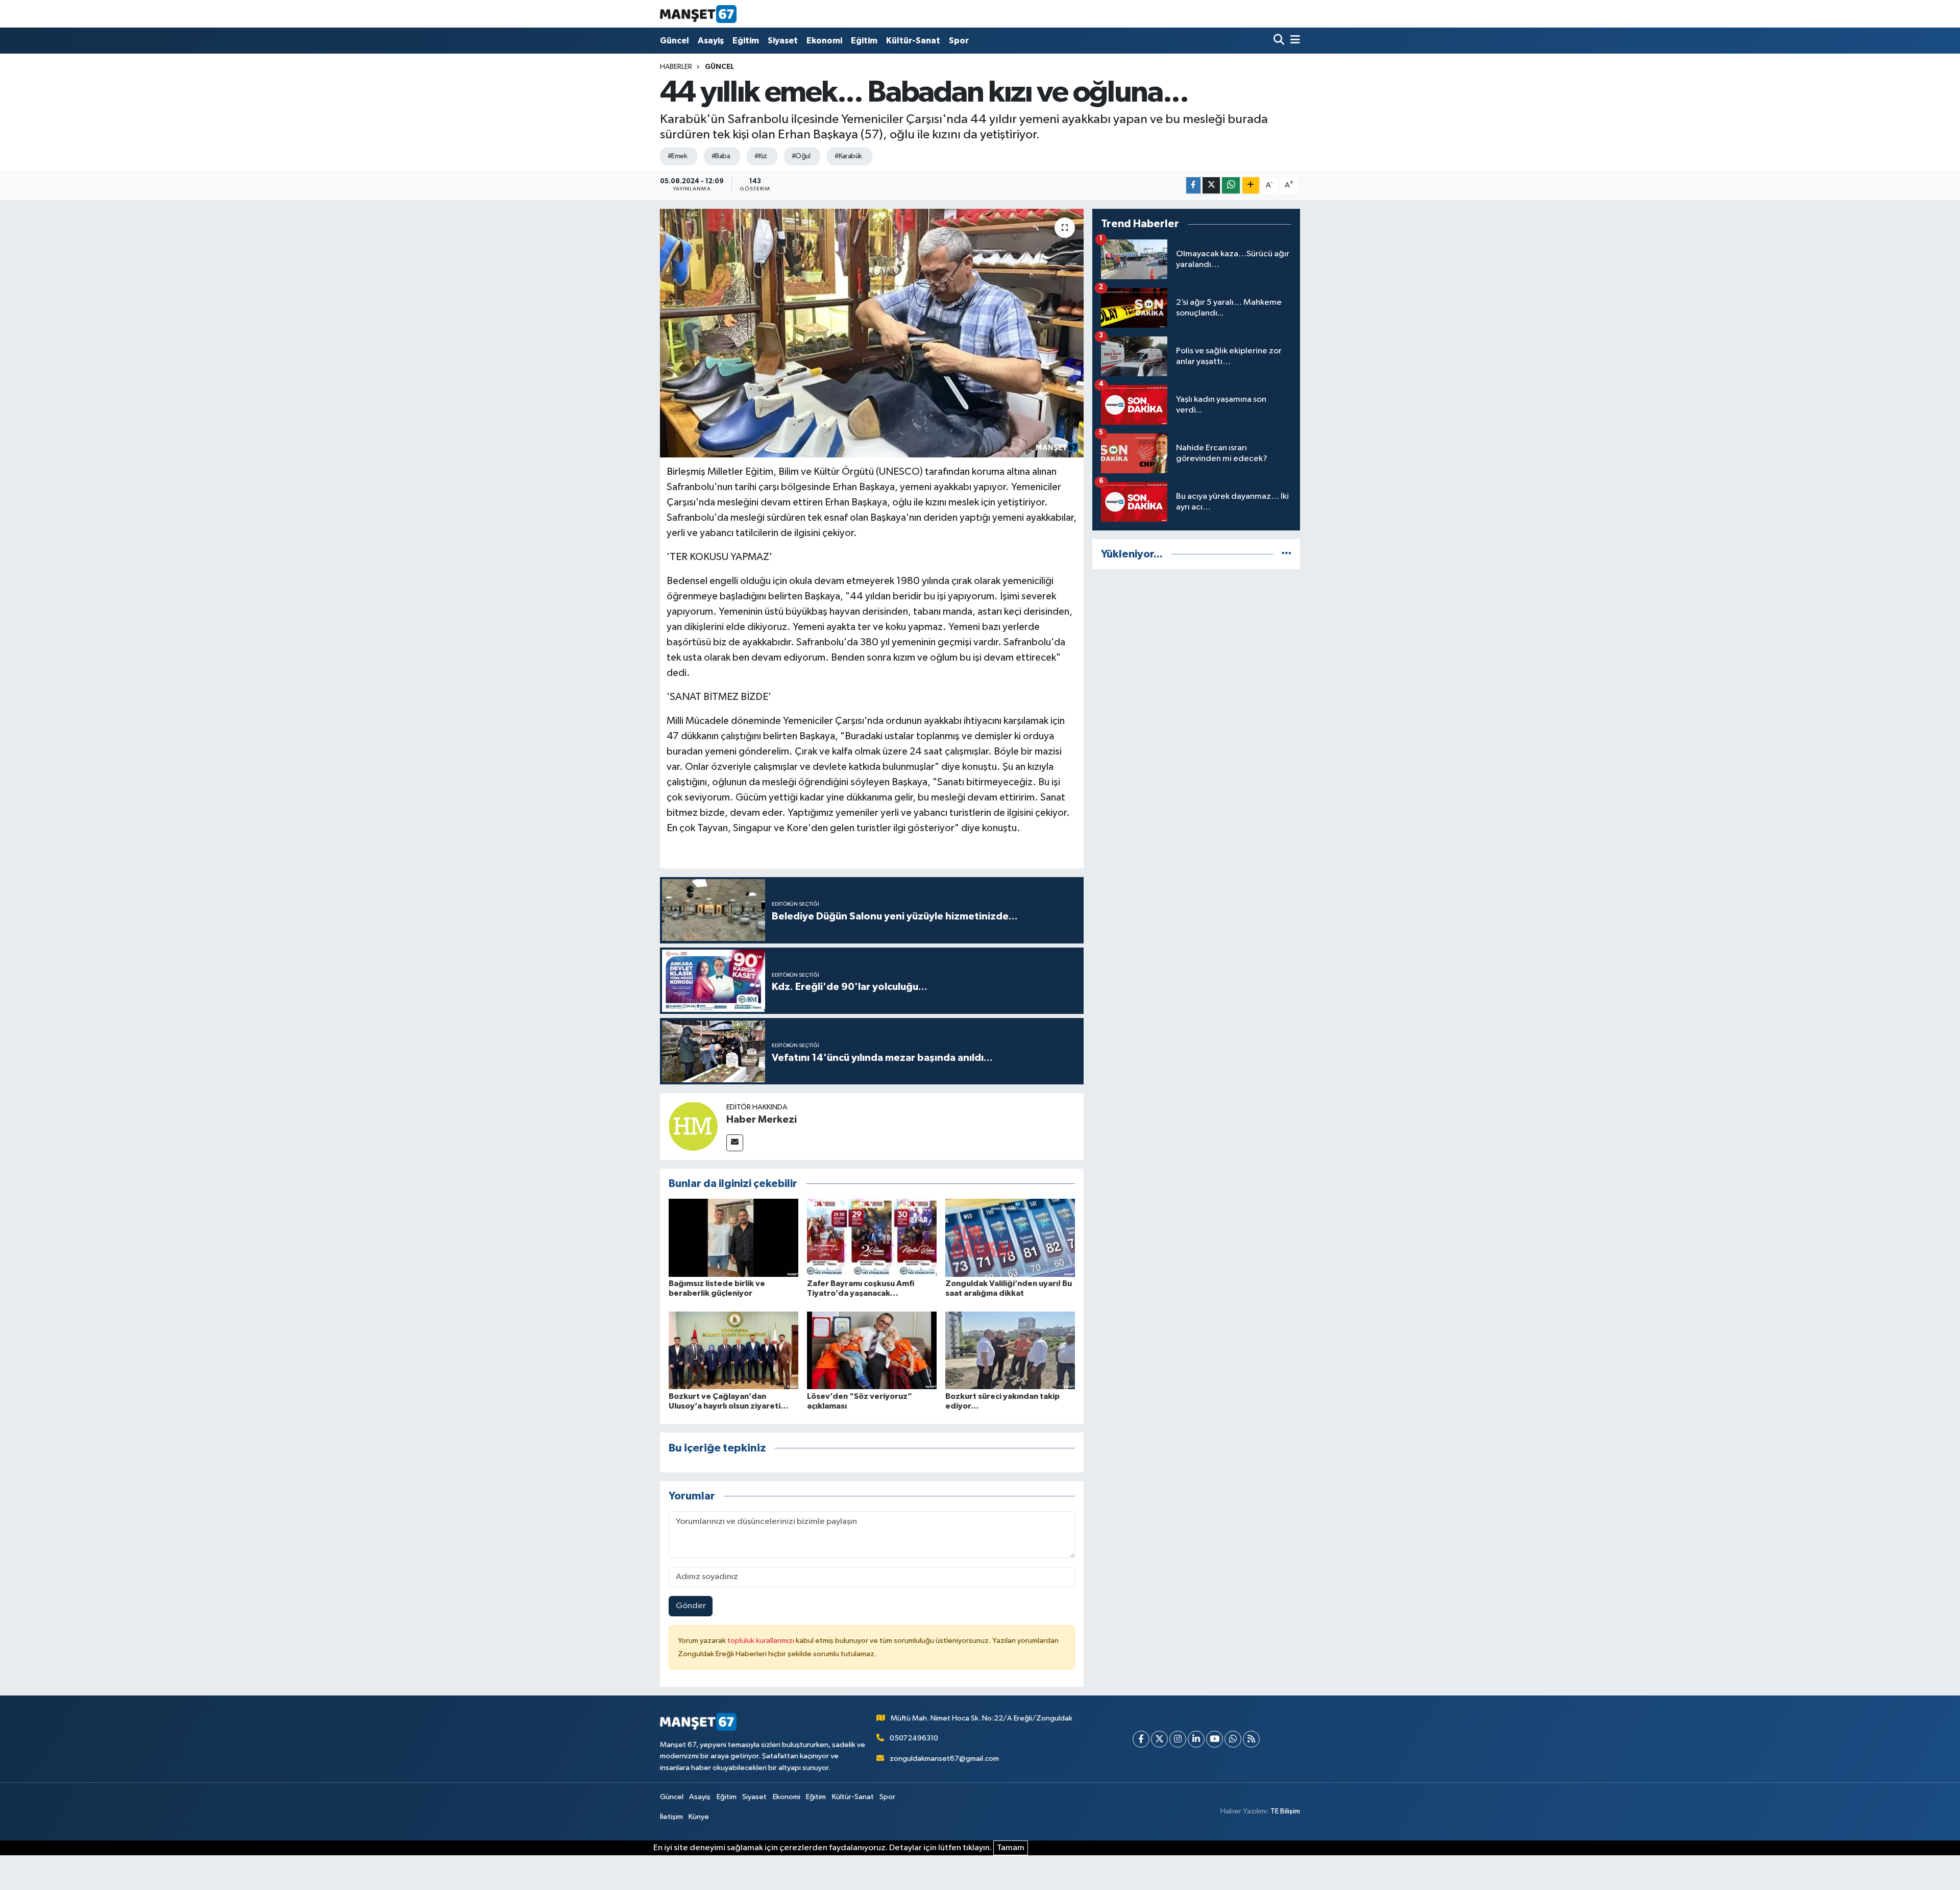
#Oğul (801, 156)
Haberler (676, 67)
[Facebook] (1141, 1739)
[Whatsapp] (1233, 1739)
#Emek (677, 156)
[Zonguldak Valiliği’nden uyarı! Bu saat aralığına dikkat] (1010, 1238)
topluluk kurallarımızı (762, 1641)
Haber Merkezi (762, 1120)
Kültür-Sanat (913, 41)
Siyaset (783, 41)
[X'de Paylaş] (1211, 186)
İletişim (671, 1817)
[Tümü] (1287, 554)
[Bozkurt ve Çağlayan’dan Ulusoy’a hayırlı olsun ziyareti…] (733, 1350)
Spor (959, 41)
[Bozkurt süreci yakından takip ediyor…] (1010, 1350)
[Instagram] (1178, 1739)
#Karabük (848, 156)
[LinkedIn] (1196, 1739)
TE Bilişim (1285, 1811)
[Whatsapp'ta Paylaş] (1231, 186)
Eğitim (746, 41)
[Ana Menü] (1293, 41)
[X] (1159, 1739)
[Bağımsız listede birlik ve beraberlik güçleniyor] (733, 1238)
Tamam (1011, 1848)
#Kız (761, 156)
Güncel (675, 41)
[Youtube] (1215, 1739)
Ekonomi (824, 41)
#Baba (721, 156)
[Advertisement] (1196, 649)
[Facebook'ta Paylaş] (1193, 186)
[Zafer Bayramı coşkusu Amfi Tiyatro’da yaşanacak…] (872, 1238)
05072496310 (914, 1738)
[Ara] (1280, 41)
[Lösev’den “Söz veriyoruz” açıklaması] (872, 1350)
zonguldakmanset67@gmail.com (944, 1759)
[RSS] (1251, 1739)
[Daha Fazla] (1251, 186)
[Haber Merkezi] (693, 1126)
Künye (699, 1817)
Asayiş (711, 41)
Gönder (691, 1606)
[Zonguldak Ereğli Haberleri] (698, 14)
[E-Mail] (735, 1143)
